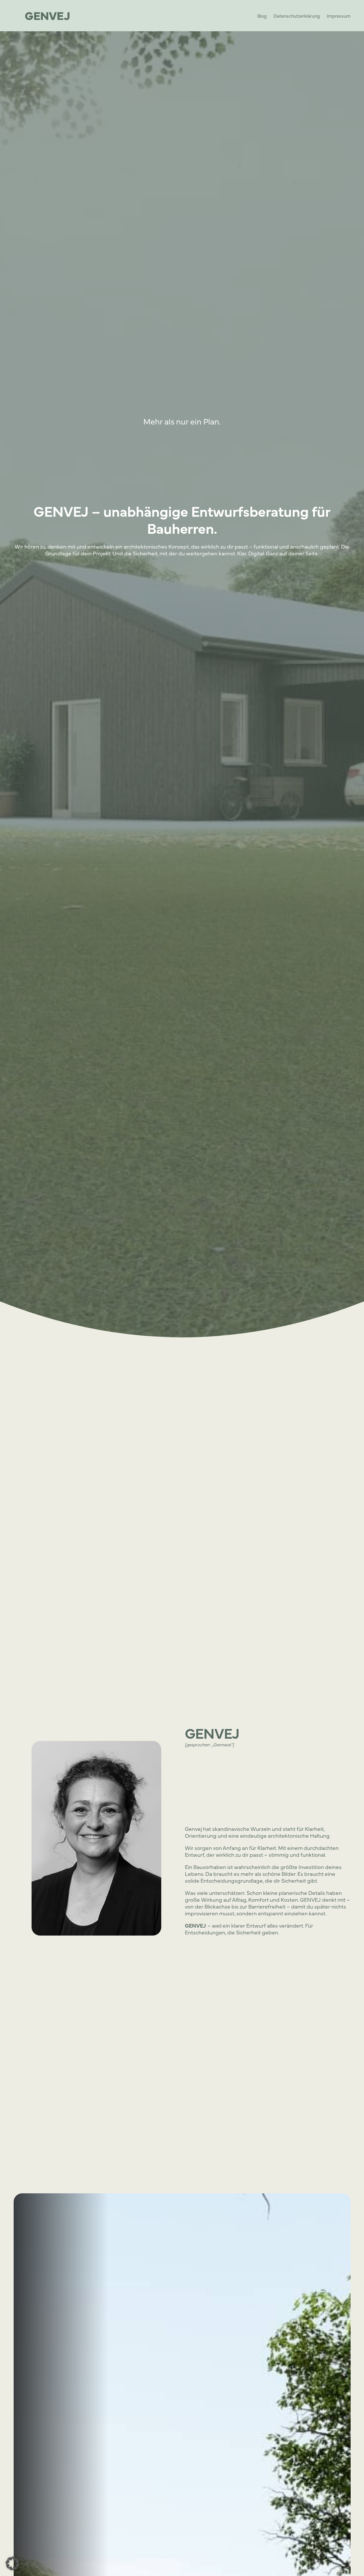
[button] (13, 2563)
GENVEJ (212, 1733)
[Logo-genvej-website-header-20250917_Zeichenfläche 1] (48, 16)
